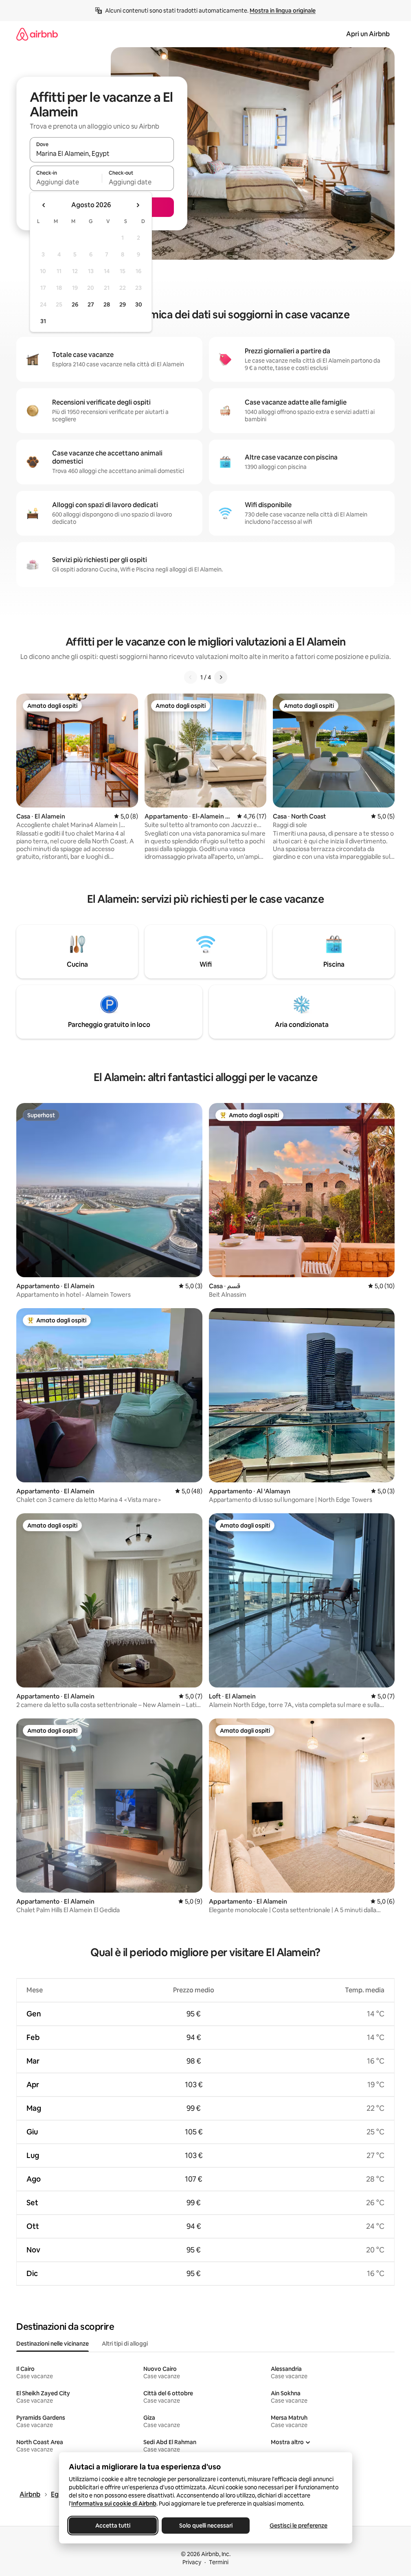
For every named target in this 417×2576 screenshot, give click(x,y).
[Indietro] (191, 677)
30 (139, 304)
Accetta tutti (113, 2526)
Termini (219, 2562)
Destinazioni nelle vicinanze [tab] (53, 2344)
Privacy (192, 2562)
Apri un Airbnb (368, 34)
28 (107, 304)
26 (75, 304)
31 (43, 321)
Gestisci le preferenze (298, 2526)
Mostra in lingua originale (283, 11)
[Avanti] (221, 677)
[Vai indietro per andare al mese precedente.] (44, 205)
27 (91, 304)
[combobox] (102, 153)
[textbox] (66, 182)
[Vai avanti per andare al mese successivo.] (138, 205)
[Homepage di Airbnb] (37, 34)
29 (123, 304)
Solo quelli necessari (205, 2526)
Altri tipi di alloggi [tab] (125, 2344)
